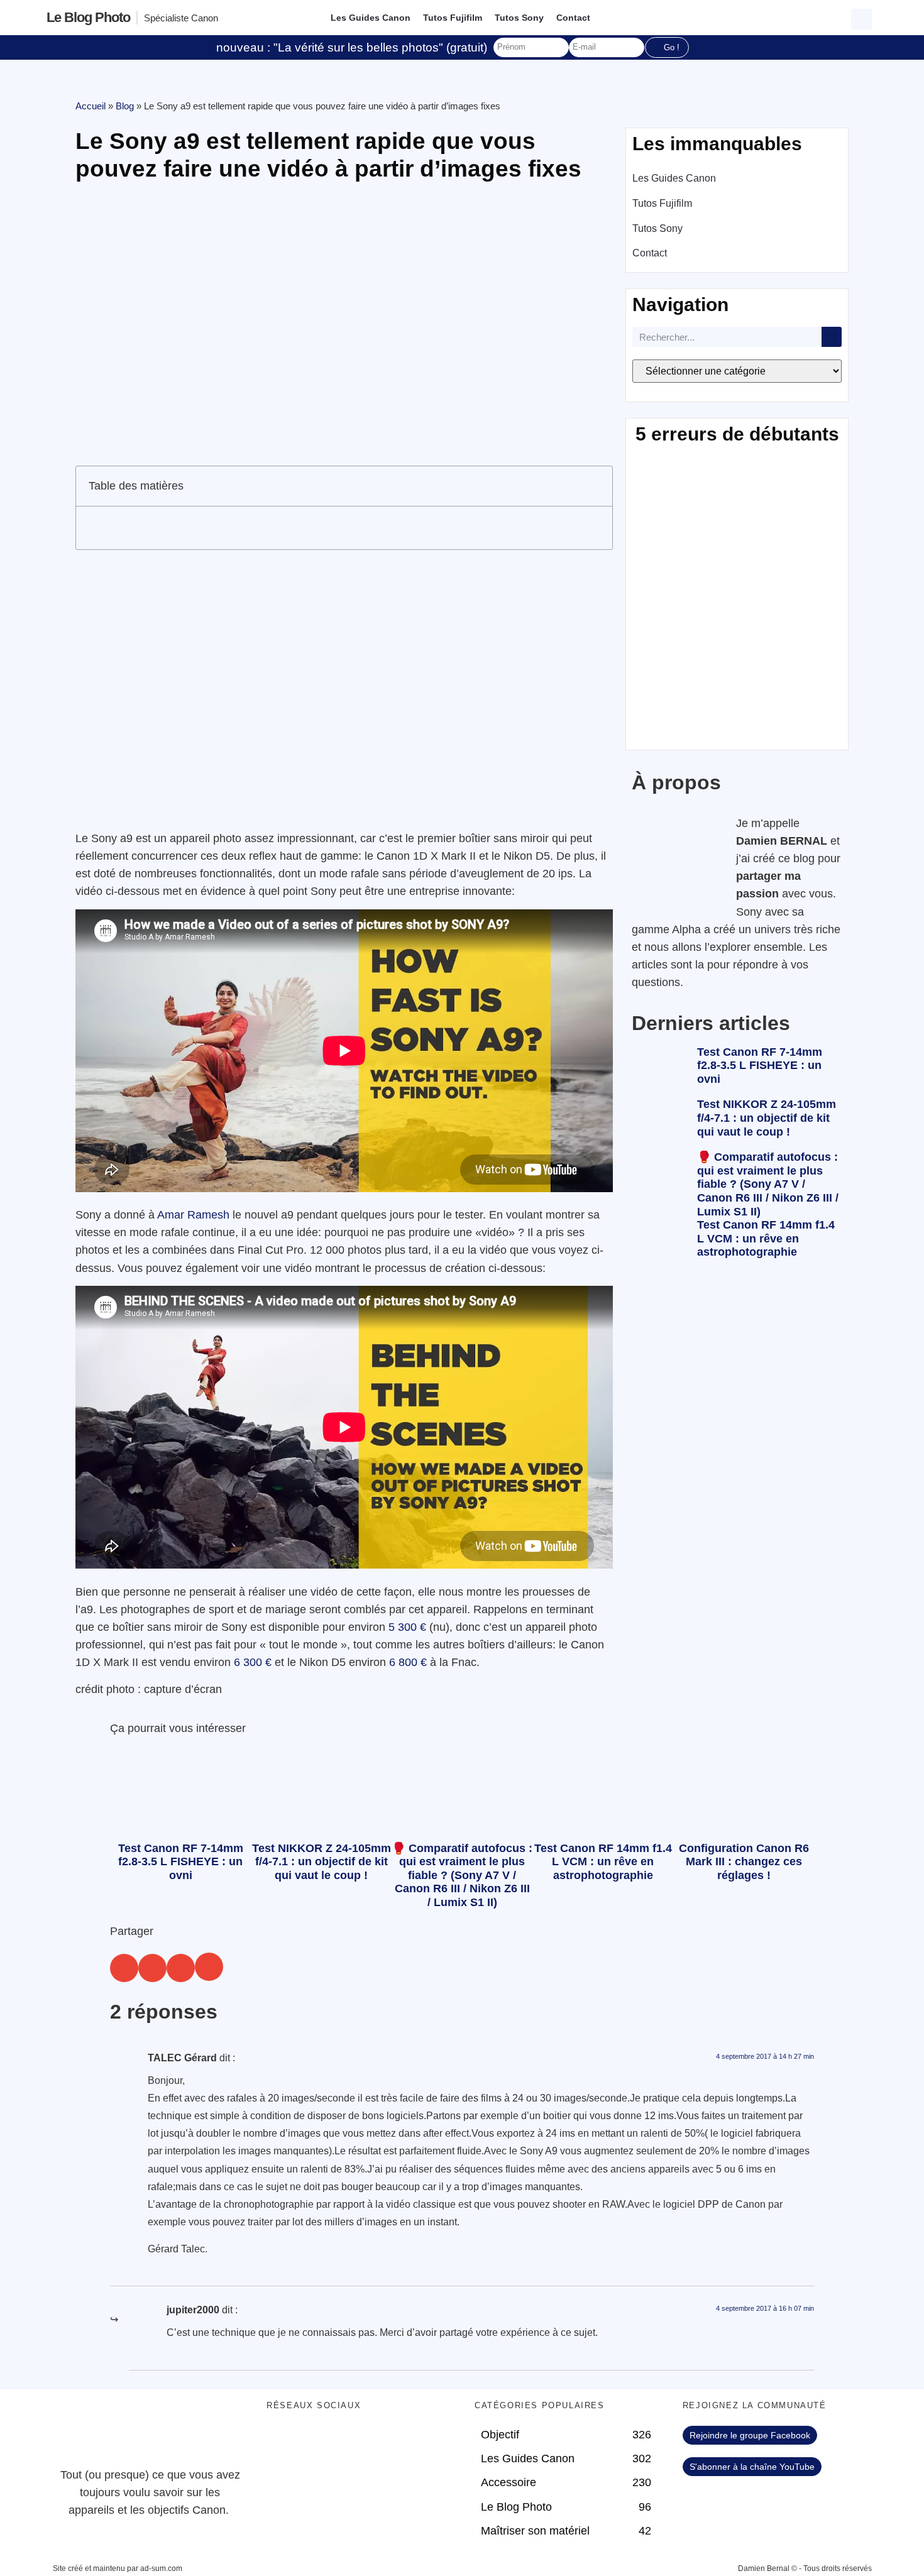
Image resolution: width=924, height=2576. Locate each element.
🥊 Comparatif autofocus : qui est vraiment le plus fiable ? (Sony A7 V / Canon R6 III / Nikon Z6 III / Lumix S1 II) (768, 1184)
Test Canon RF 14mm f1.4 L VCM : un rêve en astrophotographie (766, 1238)
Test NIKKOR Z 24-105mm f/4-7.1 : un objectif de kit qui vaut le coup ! (767, 1118)
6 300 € (253, 1662)
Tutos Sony (519, 18)
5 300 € (407, 1627)
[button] (863, 18)
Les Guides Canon (371, 18)
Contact (573, 18)
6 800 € (408, 1662)
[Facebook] (282, 2442)
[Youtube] (351, 2442)
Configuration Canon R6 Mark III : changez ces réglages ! (744, 1862)
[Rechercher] (832, 337)
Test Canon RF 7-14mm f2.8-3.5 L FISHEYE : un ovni (760, 1066)
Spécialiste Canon (181, 18)
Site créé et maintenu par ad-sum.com (118, 2568)
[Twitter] (317, 2442)
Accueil (91, 106)
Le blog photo (88, 17)
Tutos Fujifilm (453, 18)
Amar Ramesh (193, 1215)
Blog (125, 106)
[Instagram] (386, 2442)
